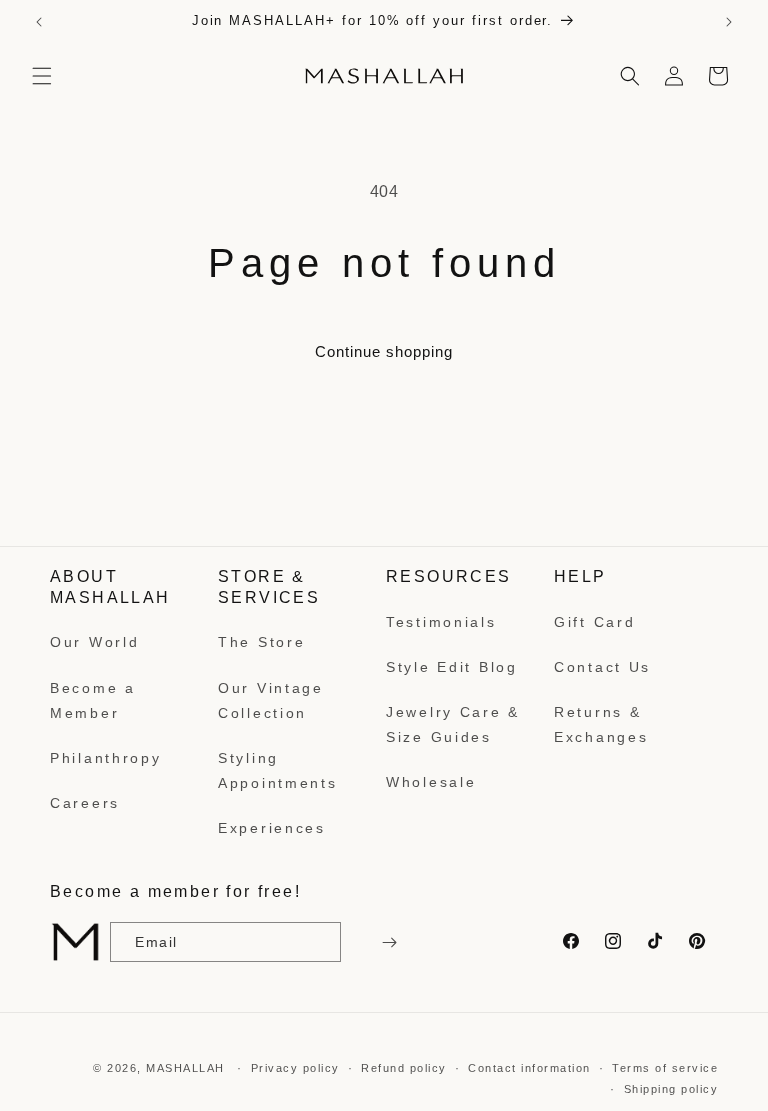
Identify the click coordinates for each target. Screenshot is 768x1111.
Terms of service (665, 1068)
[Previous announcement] (39, 22)
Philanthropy (106, 758)
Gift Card (594, 622)
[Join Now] (387, 942)
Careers (85, 803)
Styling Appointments (278, 770)
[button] (42, 76)
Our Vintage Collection (271, 700)
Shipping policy (671, 1089)
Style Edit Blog (452, 667)
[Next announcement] (729, 22)
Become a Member (93, 700)
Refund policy (404, 1068)
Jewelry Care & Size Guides (453, 724)
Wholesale (431, 782)
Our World (94, 642)
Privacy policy (295, 1068)
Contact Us (602, 667)
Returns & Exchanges (601, 724)
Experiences (272, 828)
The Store (261, 642)
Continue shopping (384, 351)
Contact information (529, 1068)
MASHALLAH (185, 1068)
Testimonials (441, 622)
